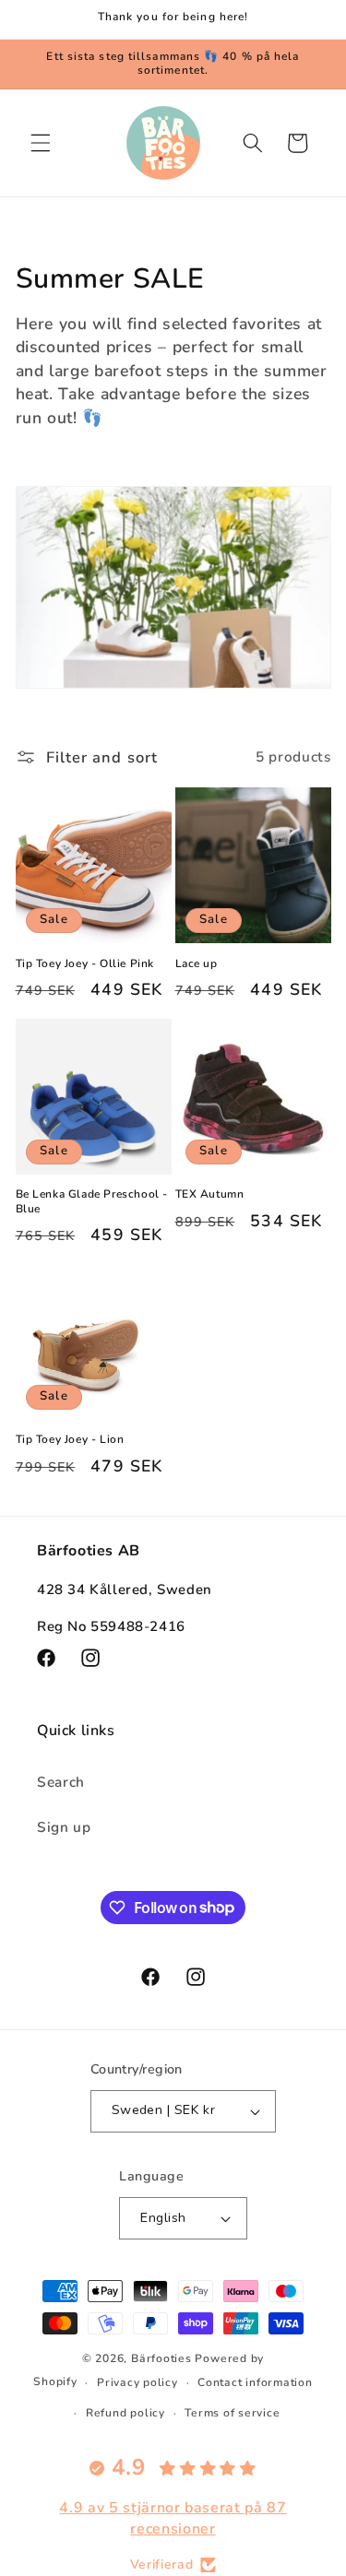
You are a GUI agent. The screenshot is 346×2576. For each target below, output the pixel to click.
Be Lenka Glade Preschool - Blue (92, 1202)
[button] (41, 143)
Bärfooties (163, 2358)
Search (61, 1782)
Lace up (197, 964)
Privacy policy (137, 2382)
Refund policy (125, 2413)
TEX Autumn (210, 1194)
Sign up (64, 1827)
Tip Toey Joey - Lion (70, 1440)
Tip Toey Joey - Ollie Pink (85, 964)
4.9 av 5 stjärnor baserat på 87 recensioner (173, 2518)
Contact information (255, 2382)
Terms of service (232, 2413)
